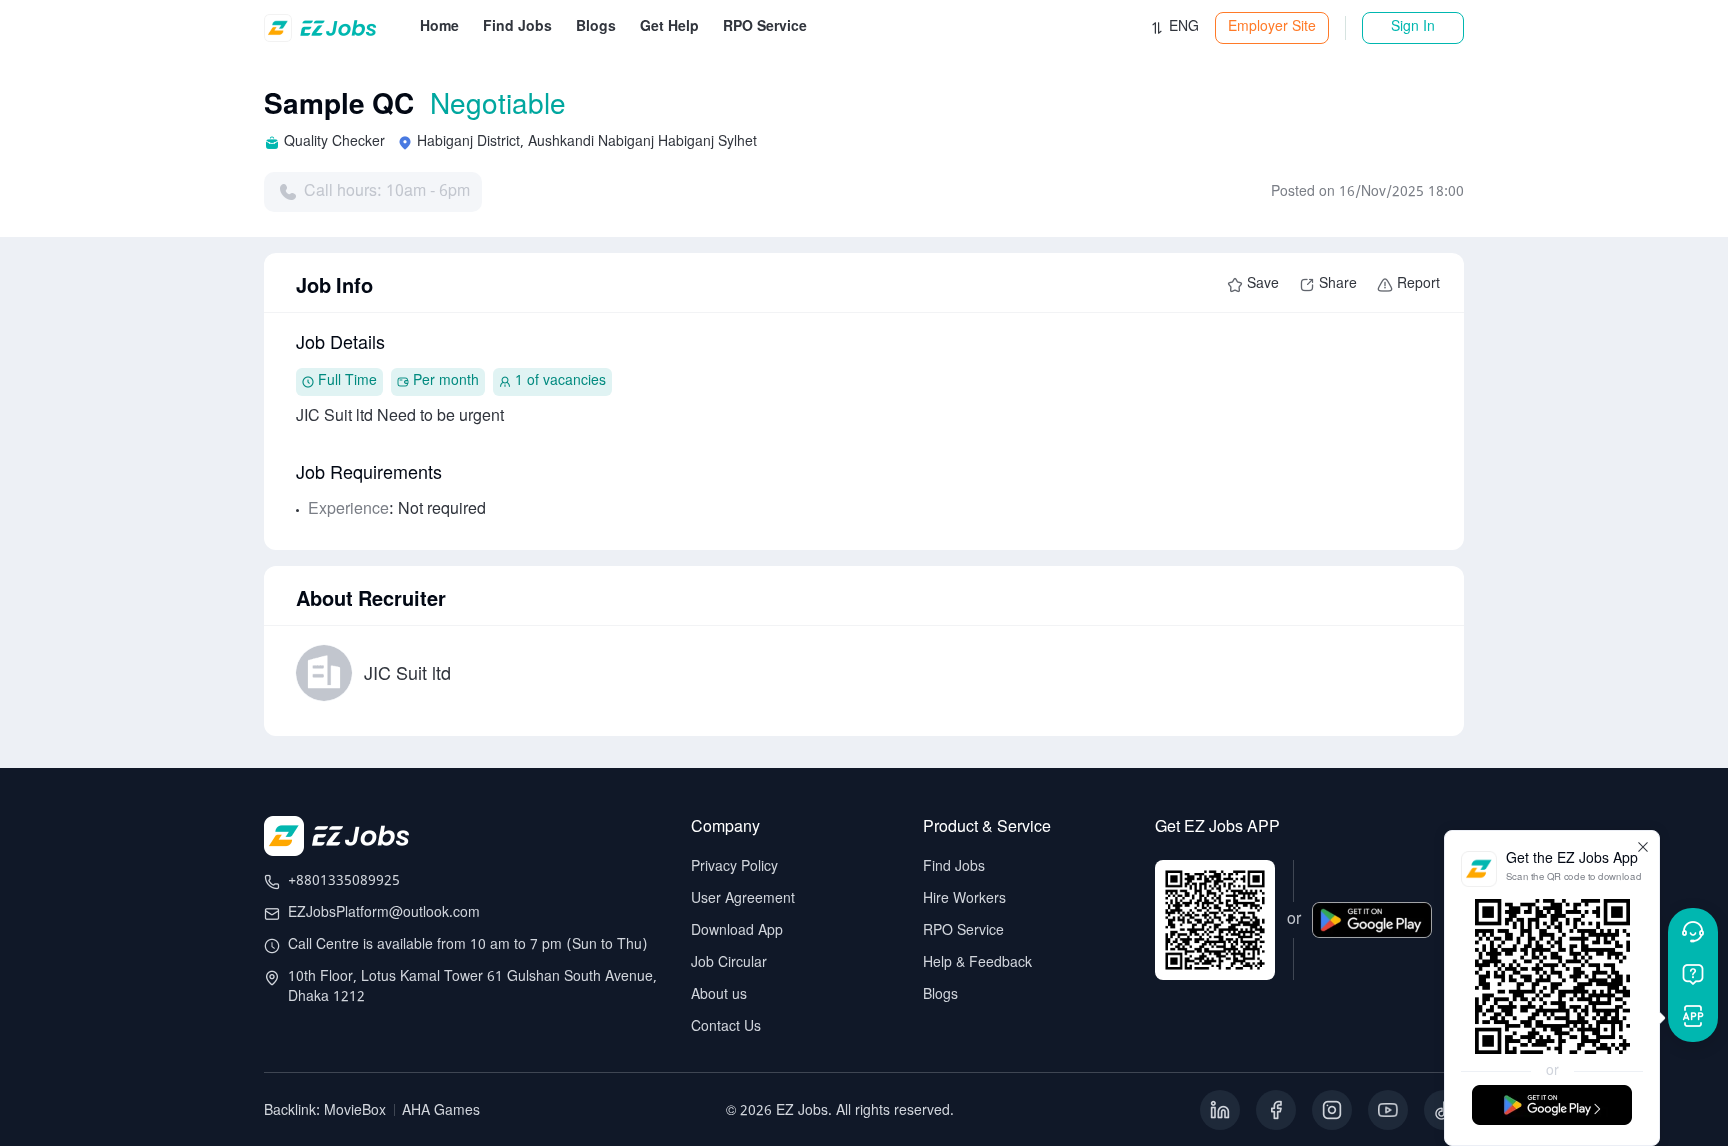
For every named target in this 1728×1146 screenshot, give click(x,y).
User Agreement (743, 899)
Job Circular (729, 963)
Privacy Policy (734, 867)
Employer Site (1272, 27)
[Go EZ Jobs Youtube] (1388, 1110)
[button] (1174, 28)
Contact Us (726, 1027)
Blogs (940, 995)
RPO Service (963, 931)
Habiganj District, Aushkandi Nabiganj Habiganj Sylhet (587, 142)
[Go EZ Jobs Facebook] (1276, 1110)
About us (719, 995)
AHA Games (441, 1111)
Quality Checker (334, 142)
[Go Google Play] (1372, 934)
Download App (737, 931)
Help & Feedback (977, 963)
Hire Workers (964, 899)
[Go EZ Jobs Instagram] (1332, 1110)
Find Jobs (954, 867)
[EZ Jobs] (323, 28)
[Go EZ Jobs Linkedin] (1220, 1110)
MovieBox (355, 1111)
